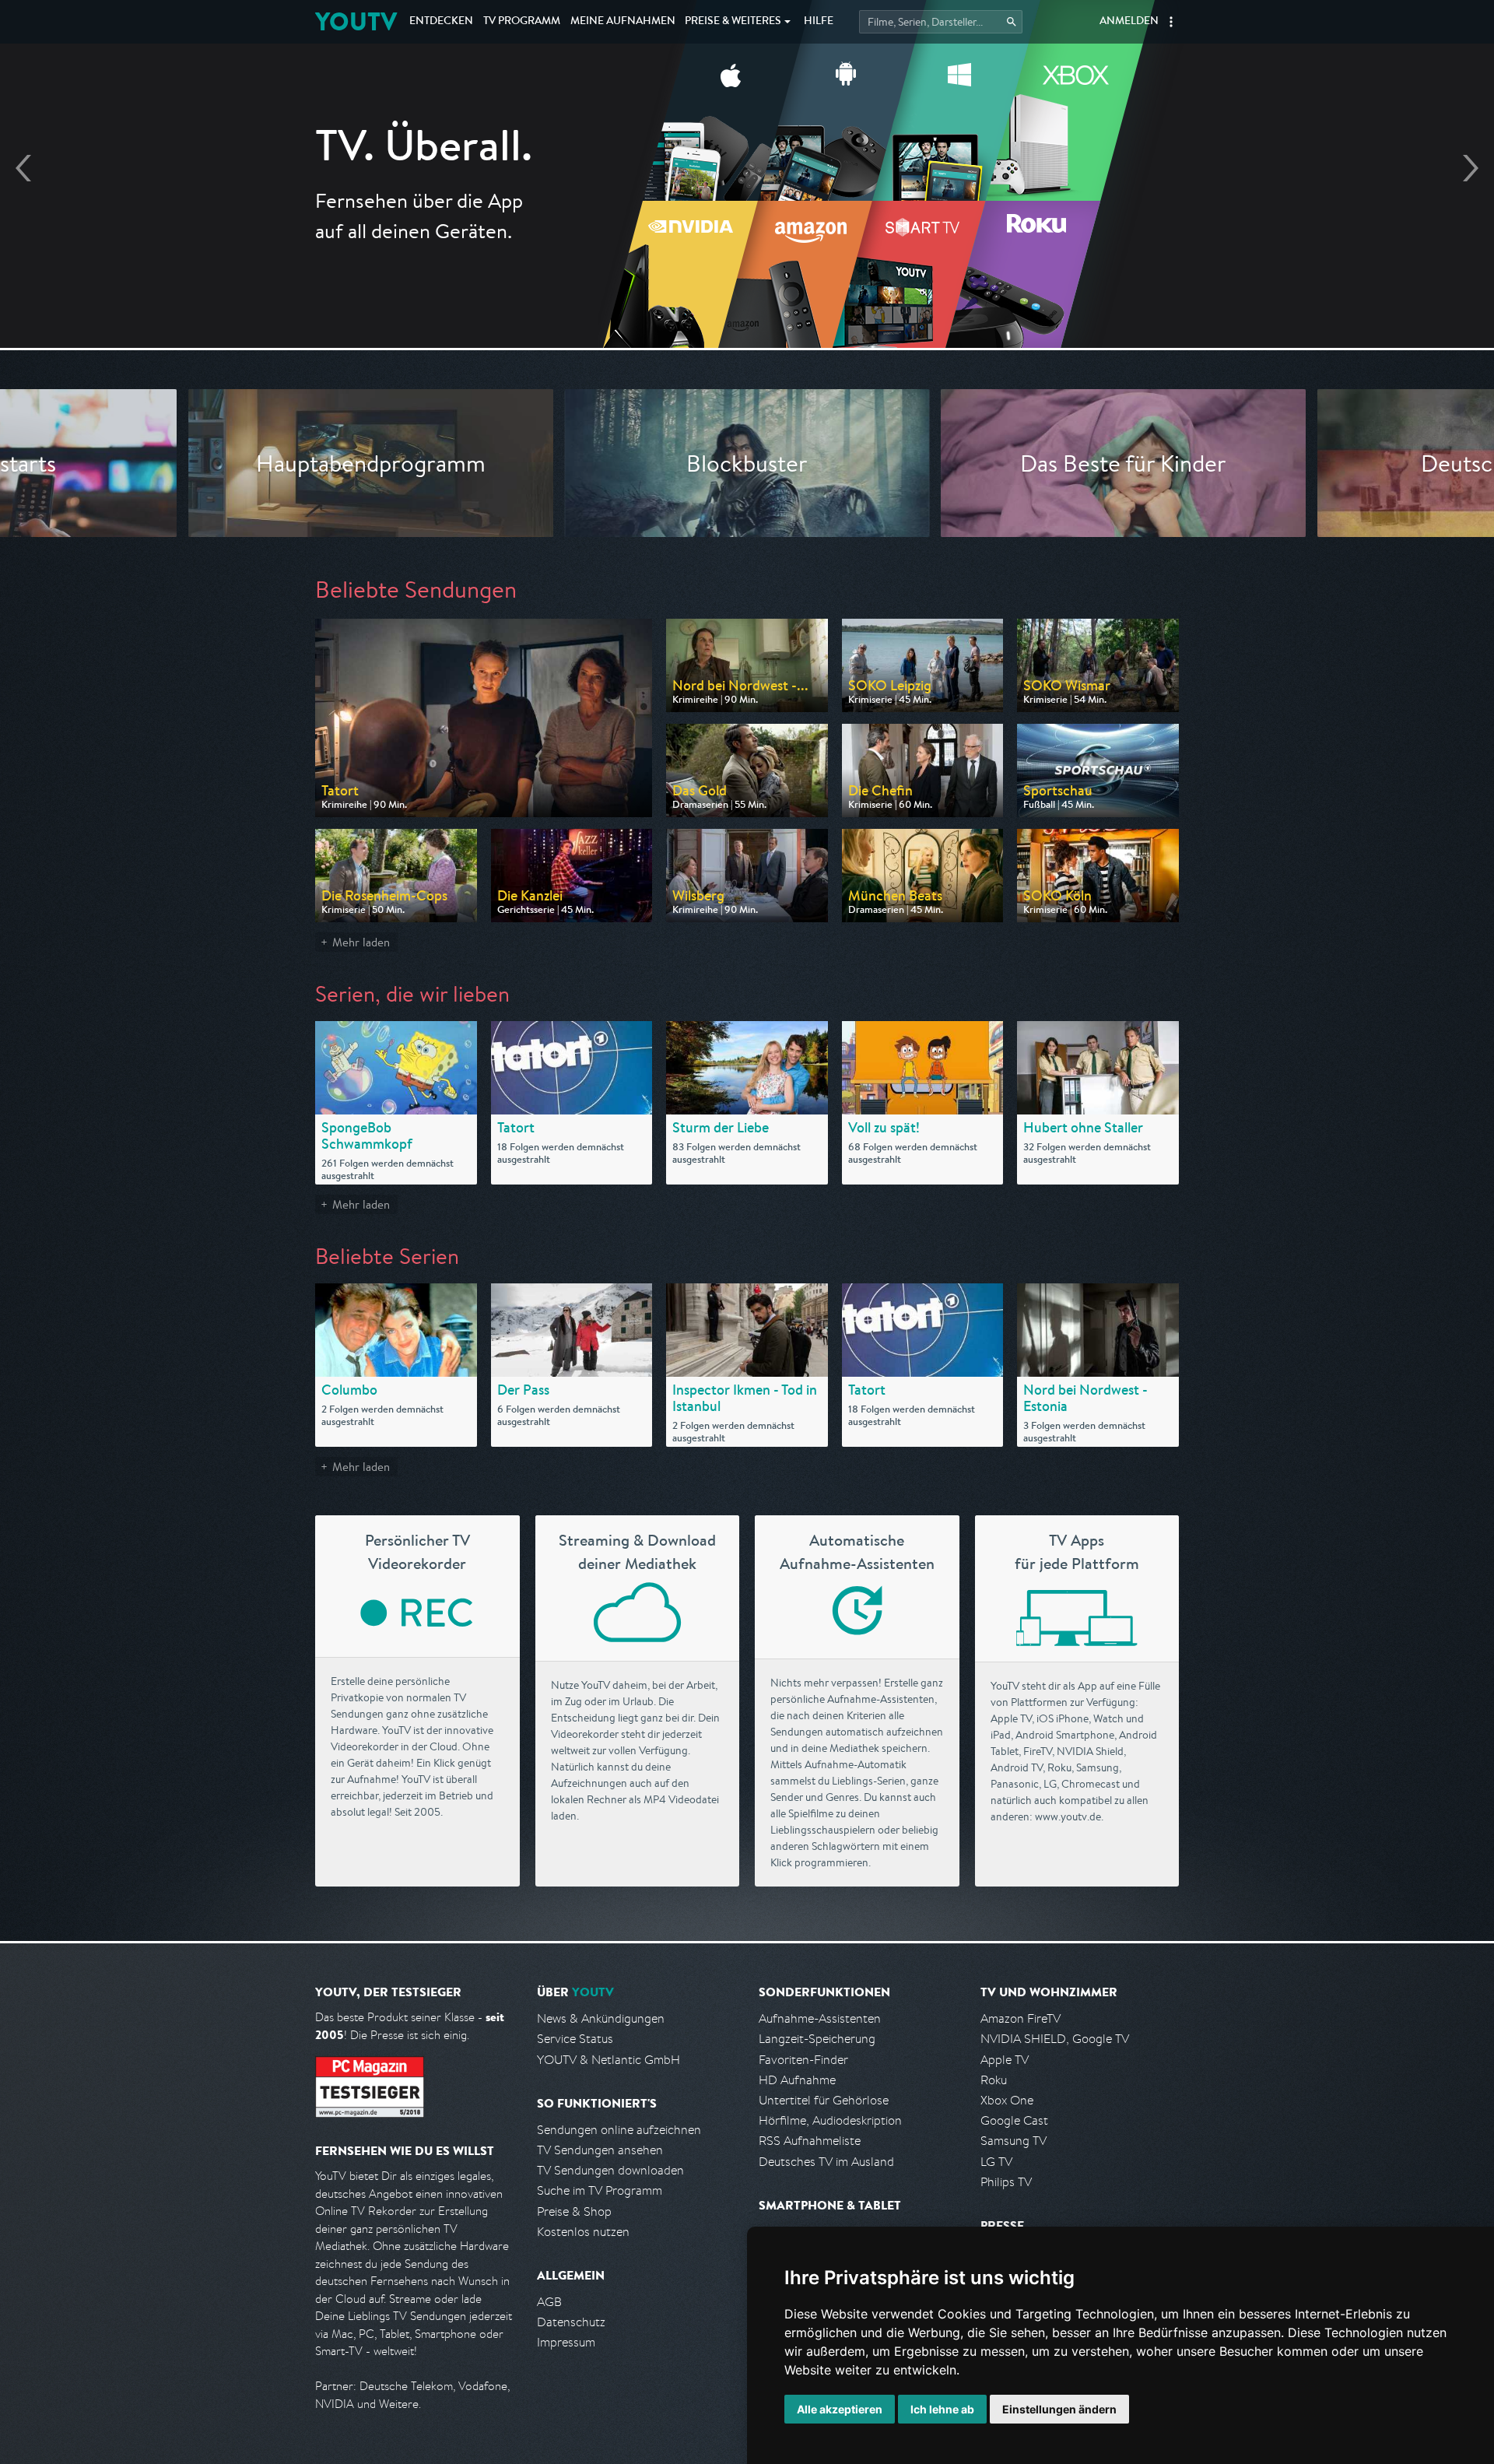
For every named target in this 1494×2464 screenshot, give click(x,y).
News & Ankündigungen (601, 2018)
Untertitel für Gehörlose (824, 2100)
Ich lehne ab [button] (942, 2409)
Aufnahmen (623, 22)
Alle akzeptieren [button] (840, 2409)
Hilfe (819, 22)
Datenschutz (571, 2322)
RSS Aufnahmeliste (810, 2141)
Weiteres (733, 22)
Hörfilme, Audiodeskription (830, 2120)
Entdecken (441, 22)
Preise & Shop (574, 2211)
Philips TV (1006, 2182)
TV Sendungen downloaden (610, 2170)
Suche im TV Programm (600, 2190)
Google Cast (1014, 2120)
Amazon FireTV (1021, 2018)
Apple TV (1005, 2060)
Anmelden (1129, 22)
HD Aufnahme (797, 2080)
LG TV (996, 2162)
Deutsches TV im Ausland (826, 2162)
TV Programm (522, 22)
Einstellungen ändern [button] (1059, 2409)
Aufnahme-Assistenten (820, 2018)
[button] (1171, 22)
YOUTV (356, 21)
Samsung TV (1014, 2141)
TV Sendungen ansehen (600, 2150)
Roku (994, 2080)
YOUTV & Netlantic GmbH (608, 2060)
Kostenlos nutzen (583, 2232)
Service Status (575, 2039)
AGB (549, 2302)
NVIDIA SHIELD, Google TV (1055, 2039)
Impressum (566, 2342)
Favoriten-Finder (803, 2060)
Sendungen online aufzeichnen (619, 2130)
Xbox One (1007, 2100)
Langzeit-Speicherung (817, 2039)
